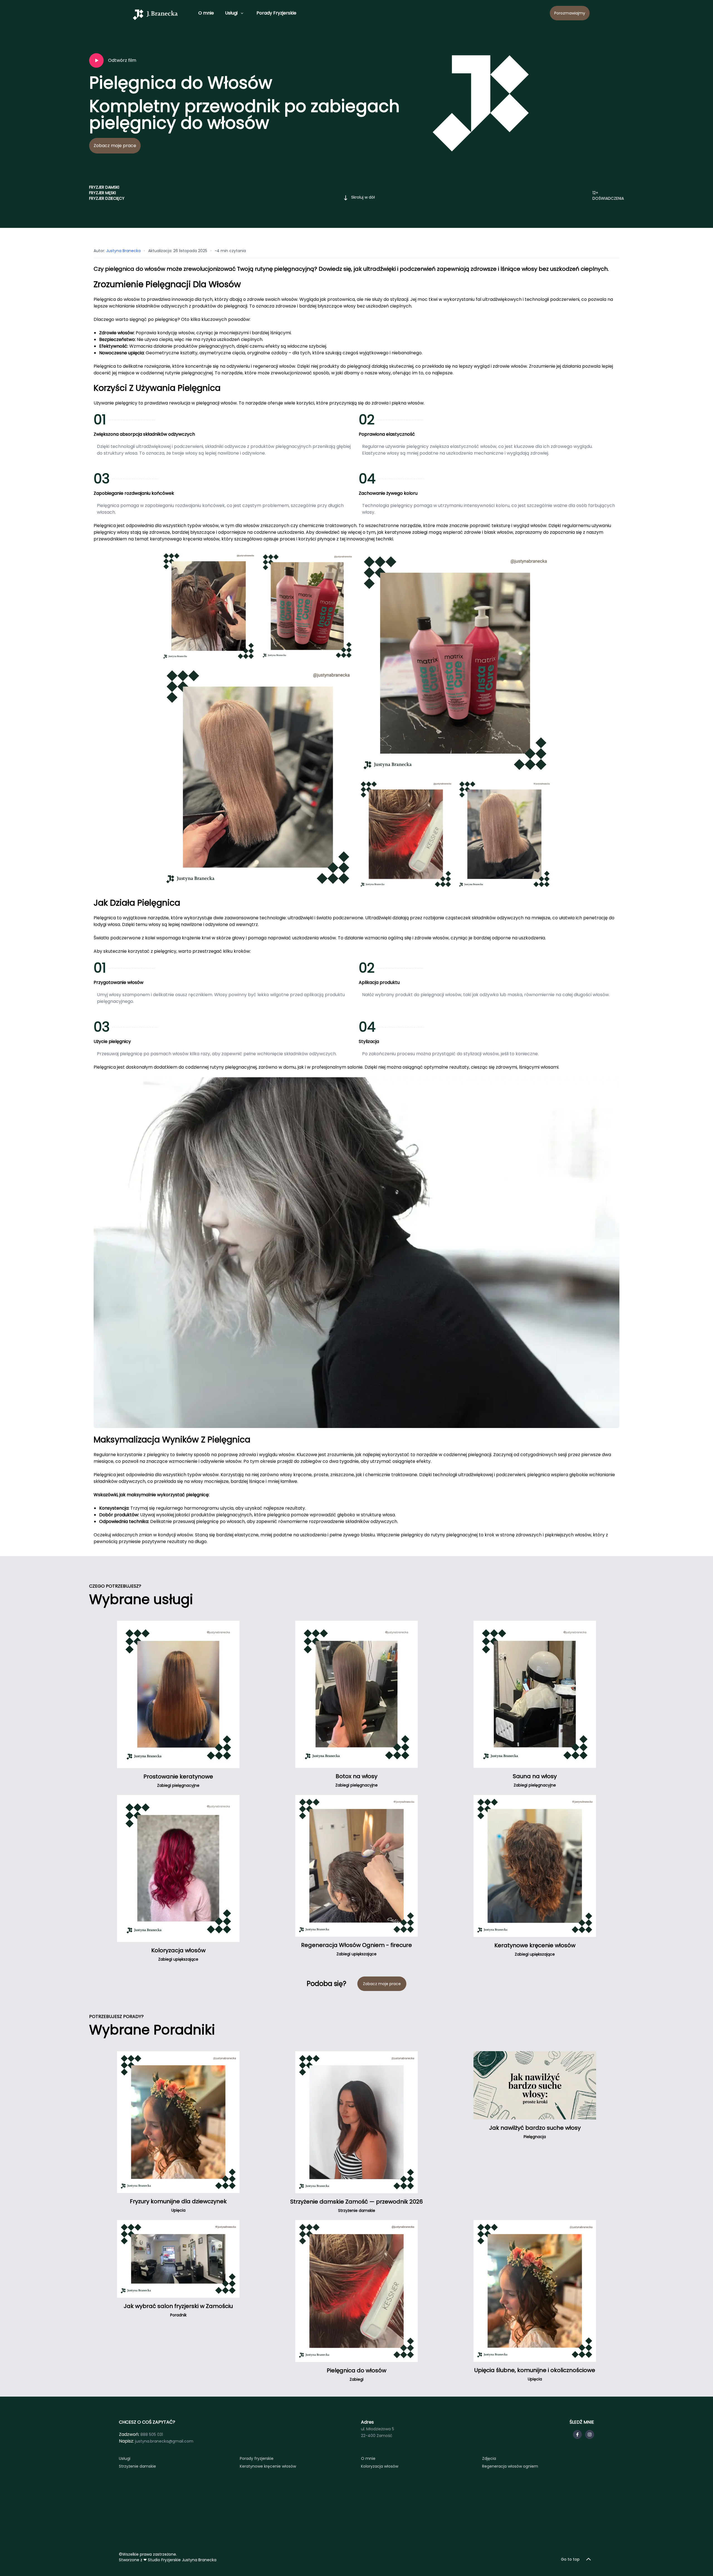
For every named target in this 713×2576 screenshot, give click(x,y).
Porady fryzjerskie (257, 2458)
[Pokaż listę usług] (242, 13)
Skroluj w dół (363, 197)
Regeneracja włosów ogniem (510, 2466)
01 (100, 420)
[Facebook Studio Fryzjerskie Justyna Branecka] (577, 2434)
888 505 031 (152, 2434)
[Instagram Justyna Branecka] (590, 2434)
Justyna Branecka (123, 251)
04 (367, 479)
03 (102, 479)
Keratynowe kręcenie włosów (268, 2466)
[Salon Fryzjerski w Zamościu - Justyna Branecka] (155, 14)
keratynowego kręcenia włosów (185, 539)
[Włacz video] (96, 60)
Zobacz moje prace (115, 146)
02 (367, 420)
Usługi (231, 13)
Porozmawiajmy (570, 13)
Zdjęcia (489, 2458)
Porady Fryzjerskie (276, 13)
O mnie (206, 13)
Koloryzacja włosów (380, 2466)
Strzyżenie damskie (137, 2466)
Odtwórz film (122, 60)
